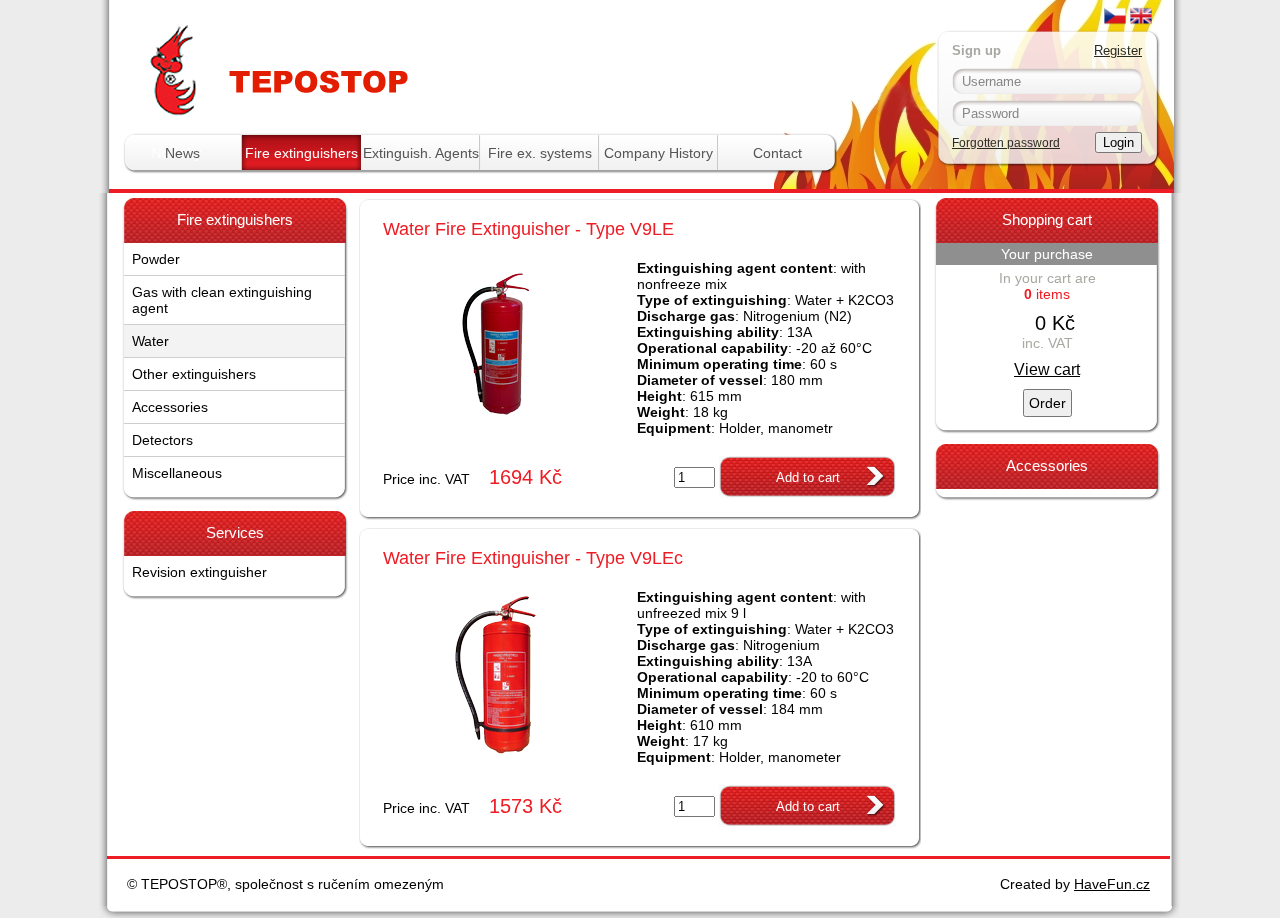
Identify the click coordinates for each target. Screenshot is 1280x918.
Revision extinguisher (199, 572)
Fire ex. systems (540, 153)
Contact (777, 153)
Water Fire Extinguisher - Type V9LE (528, 229)
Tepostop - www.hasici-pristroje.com (378, 38)
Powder (156, 259)
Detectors (162, 440)
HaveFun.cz (1112, 884)
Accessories (170, 407)
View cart (1047, 369)
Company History (658, 153)
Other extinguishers (194, 374)
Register (1118, 50)
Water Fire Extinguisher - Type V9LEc (533, 558)
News (182, 153)
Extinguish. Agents (421, 153)
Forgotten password (1006, 143)
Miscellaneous (177, 473)
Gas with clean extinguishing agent (222, 300)
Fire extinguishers (301, 153)
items (1047, 294)
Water (150, 341)
